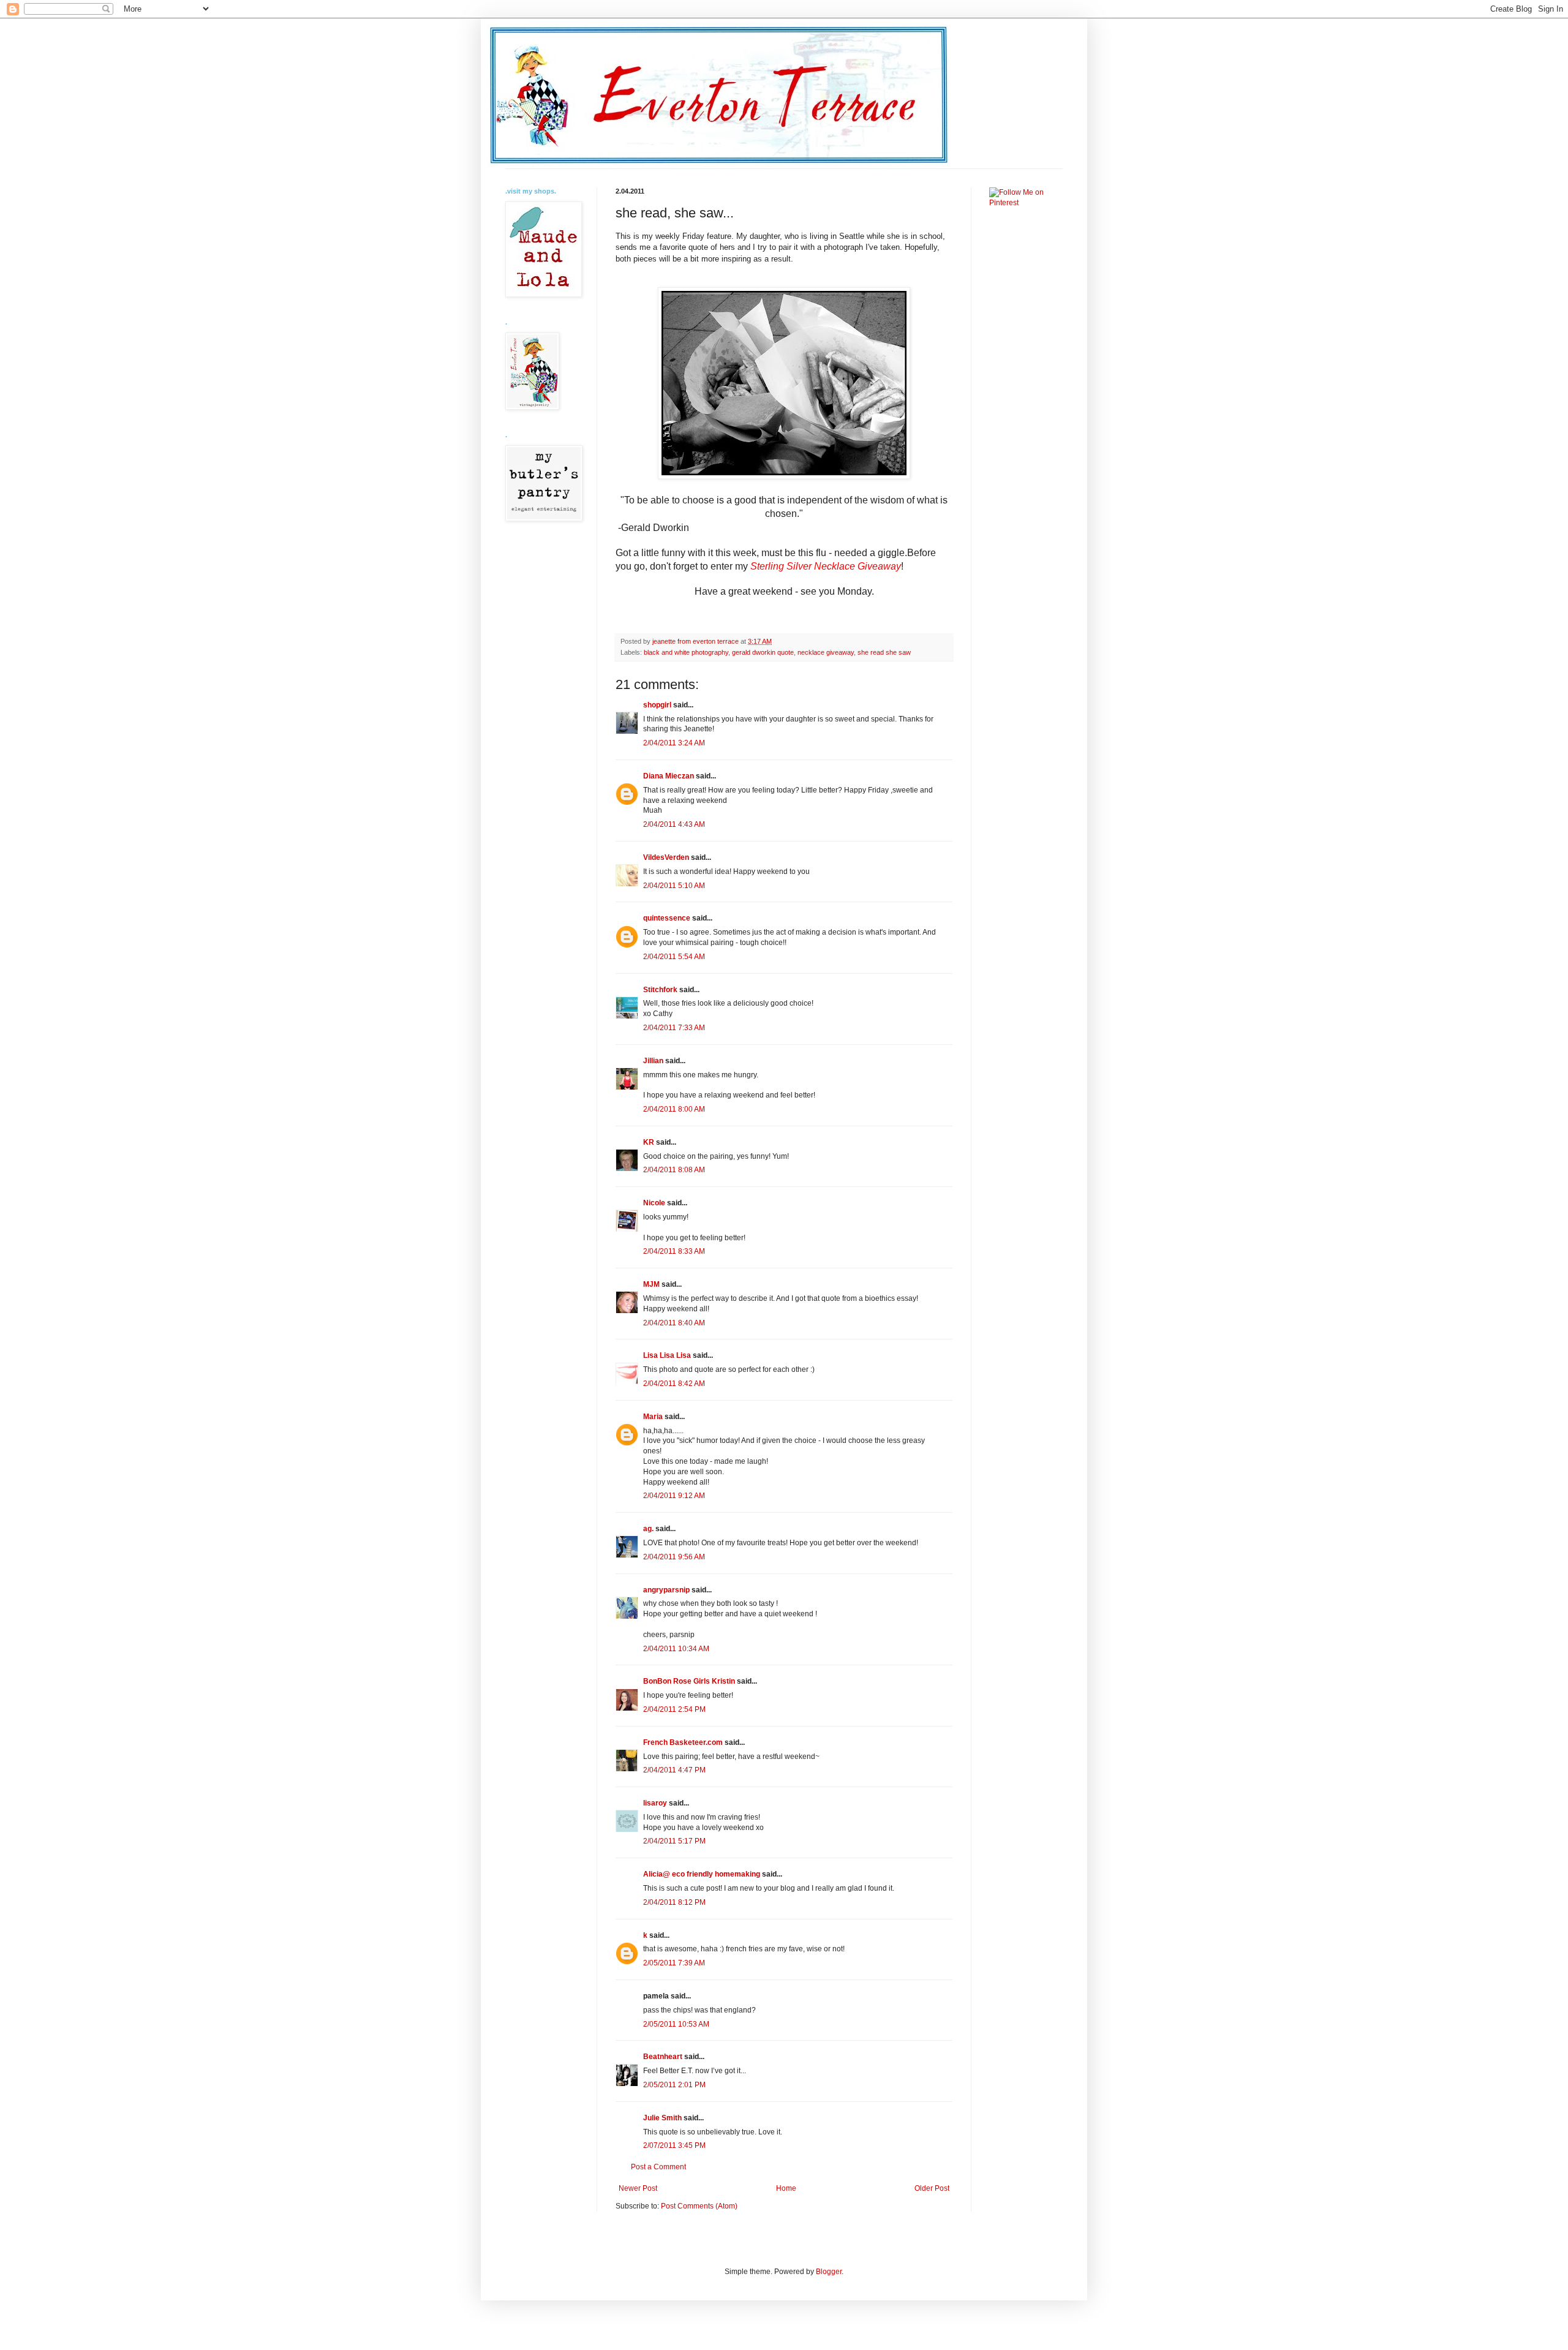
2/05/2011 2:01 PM (674, 2085)
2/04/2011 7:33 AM (674, 1028)
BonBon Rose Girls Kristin (689, 1681)
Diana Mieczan (669, 776)
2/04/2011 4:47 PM (674, 1770)
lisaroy (655, 1803)
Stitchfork (660, 990)
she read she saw (884, 652)
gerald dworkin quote (763, 652)
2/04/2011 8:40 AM (674, 1323)
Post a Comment (658, 2167)
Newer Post (638, 2188)
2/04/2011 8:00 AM (674, 1109)
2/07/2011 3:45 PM (674, 2145)
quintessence (667, 918)
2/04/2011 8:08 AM (674, 1170)
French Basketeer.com (683, 1742)
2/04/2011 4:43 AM (674, 824)
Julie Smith (662, 2118)
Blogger (829, 2272)
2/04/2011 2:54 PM (674, 1709)
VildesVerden (666, 857)
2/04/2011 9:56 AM (674, 1557)
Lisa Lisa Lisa (667, 1355)
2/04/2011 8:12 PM (674, 1902)
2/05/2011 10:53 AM (676, 2024)
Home (786, 2188)
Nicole (654, 1203)
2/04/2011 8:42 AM (674, 1384)
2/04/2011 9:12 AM (674, 1496)
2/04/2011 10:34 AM (676, 1649)
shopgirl (657, 705)
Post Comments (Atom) (699, 2206)
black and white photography (686, 652)
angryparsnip (666, 1590)
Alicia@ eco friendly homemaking (702, 1874)
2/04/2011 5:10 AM (674, 886)
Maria (653, 1417)
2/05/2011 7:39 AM (674, 1963)
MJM (651, 1284)
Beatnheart (663, 2057)
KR (649, 1142)
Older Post (932, 2188)
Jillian (653, 1061)
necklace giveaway (826, 652)
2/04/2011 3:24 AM (674, 743)
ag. (648, 1529)
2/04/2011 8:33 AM (674, 1251)
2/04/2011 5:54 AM (674, 957)
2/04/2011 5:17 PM (674, 1841)
